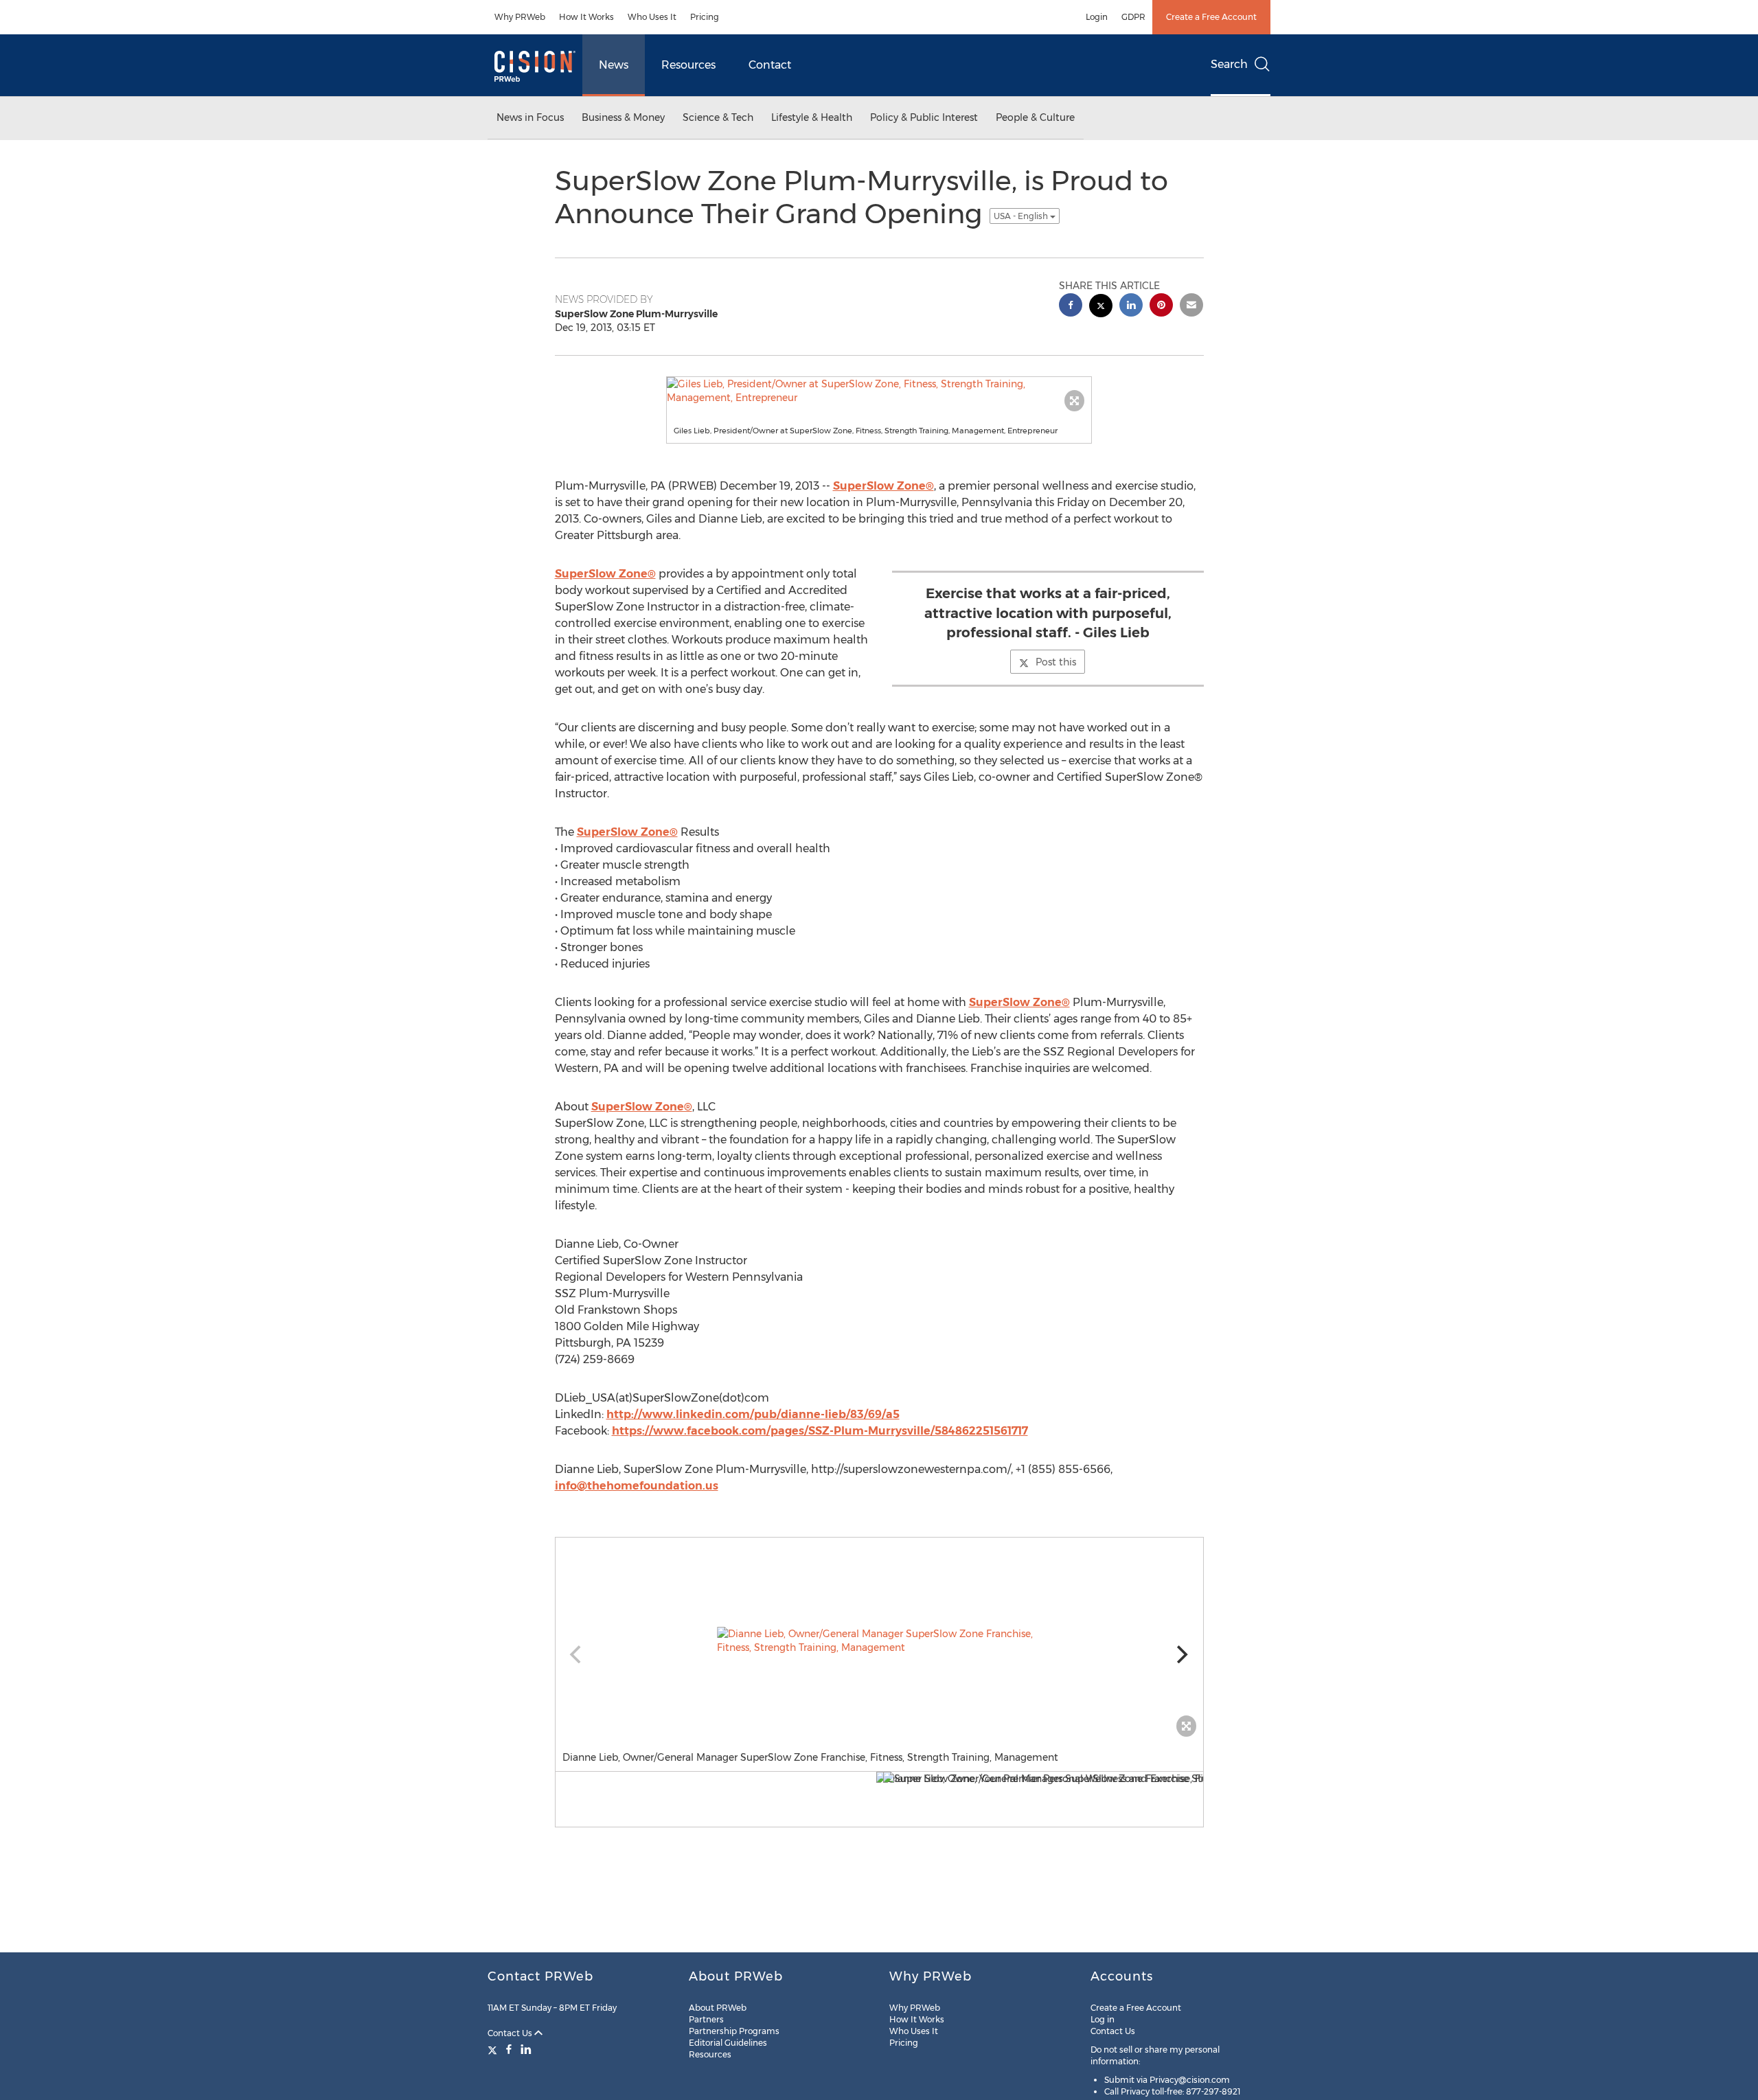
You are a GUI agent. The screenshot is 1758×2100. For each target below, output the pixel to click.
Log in (1103, 2019)
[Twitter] (494, 2049)
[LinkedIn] (526, 2049)
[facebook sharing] (1071, 307)
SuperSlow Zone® (883, 486)
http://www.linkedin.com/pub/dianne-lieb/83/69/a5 (753, 1414)
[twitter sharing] (1101, 307)
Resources (688, 65)
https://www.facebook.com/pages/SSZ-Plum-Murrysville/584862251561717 (820, 1431)
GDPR (1133, 17)
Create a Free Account (1211, 17)
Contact (770, 65)
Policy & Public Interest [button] (924, 117)
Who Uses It (652, 17)
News (614, 65)
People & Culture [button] (1035, 117)
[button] (879, 391)
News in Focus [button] (530, 117)
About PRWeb (718, 2008)
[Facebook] (509, 2049)
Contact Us (511, 2033)
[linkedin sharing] (1131, 307)
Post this (1056, 662)
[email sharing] (1191, 307)
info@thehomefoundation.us (637, 1486)
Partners (706, 2019)
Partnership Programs (734, 2031)
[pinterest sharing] (1161, 307)
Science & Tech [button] (718, 117)
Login (1097, 17)
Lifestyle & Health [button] (812, 117)
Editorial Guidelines (728, 2043)
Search (1229, 64)
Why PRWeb (520, 17)
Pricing (705, 17)
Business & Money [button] (623, 117)
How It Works (586, 17)
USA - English (1022, 216)
